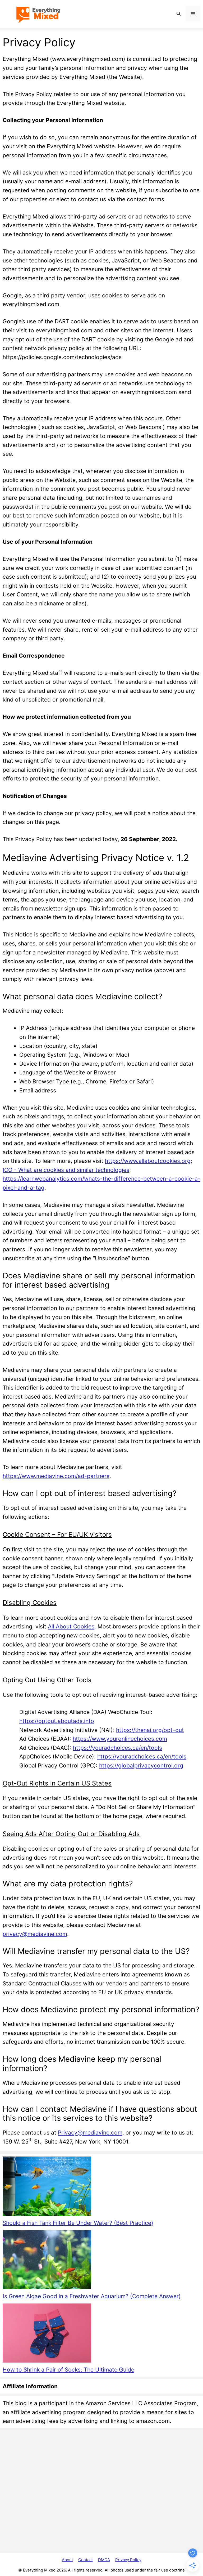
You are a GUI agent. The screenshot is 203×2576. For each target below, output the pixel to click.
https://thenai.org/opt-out (150, 1730)
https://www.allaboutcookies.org (148, 1161)
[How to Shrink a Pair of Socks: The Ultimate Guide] (47, 2334)
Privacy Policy (128, 2560)
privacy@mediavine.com (35, 1934)
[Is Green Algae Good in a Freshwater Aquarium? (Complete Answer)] (47, 2261)
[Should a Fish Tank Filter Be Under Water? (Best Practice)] (47, 2187)
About (67, 2560)
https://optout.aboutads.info (57, 1721)
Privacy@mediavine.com (90, 2133)
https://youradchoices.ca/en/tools (117, 1748)
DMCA (104, 2560)
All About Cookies (71, 1626)
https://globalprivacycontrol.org (141, 1765)
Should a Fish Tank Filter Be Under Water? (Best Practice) (78, 2223)
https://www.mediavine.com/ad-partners (56, 1476)
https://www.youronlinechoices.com (120, 1739)
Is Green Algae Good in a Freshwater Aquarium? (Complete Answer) (92, 2296)
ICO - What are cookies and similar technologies (66, 1170)
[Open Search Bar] (179, 14)
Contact (86, 2560)
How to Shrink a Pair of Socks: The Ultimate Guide (68, 2370)
